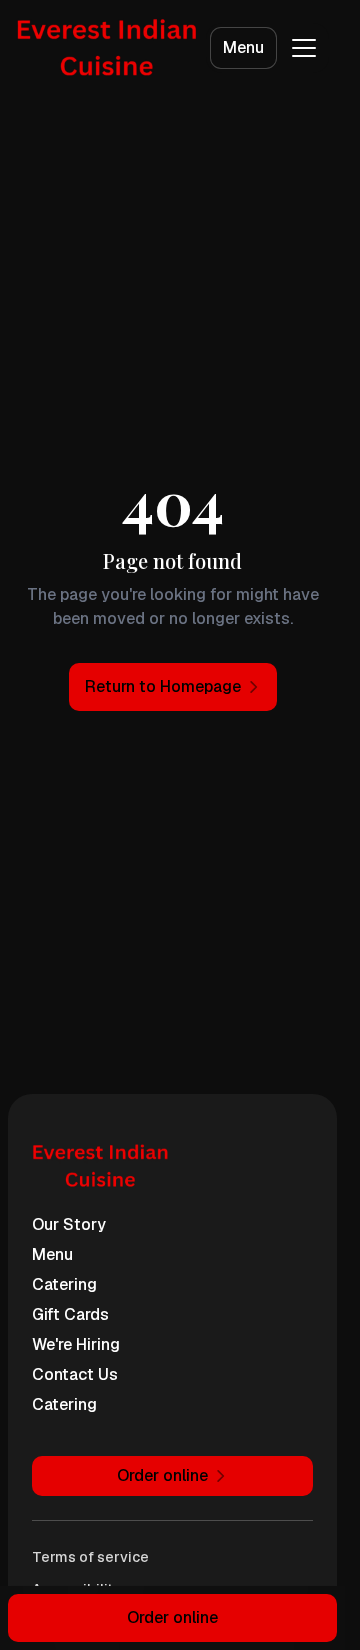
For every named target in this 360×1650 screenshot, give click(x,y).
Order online (172, 1617)
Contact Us (75, 1374)
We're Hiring (76, 1344)
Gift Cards (70, 1314)
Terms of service (90, 1557)
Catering (64, 1284)
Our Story (69, 1224)
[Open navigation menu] (304, 48)
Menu (243, 47)
